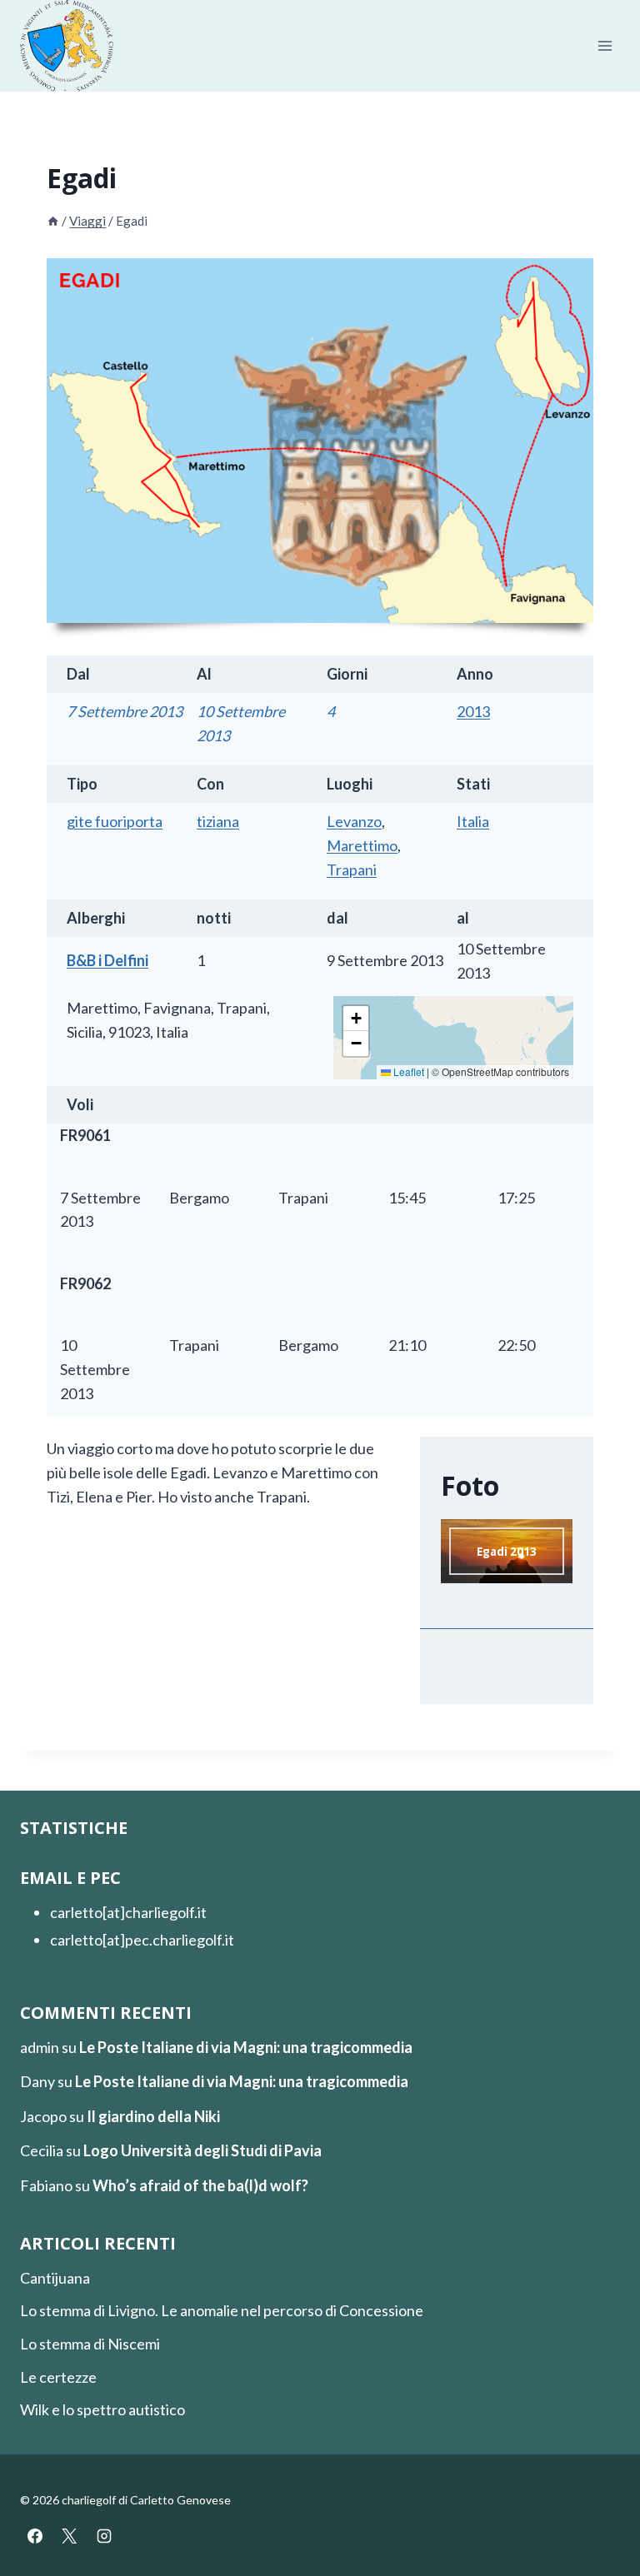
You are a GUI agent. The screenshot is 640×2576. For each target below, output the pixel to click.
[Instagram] (104, 2536)
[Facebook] (35, 2536)
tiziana (218, 821)
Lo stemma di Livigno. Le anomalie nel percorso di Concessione (222, 2310)
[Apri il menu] (605, 46)
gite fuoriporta (115, 821)
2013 (473, 711)
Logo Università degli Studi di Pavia (202, 2150)
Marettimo (362, 845)
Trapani (352, 869)
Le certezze (58, 2377)
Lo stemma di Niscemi (90, 2344)
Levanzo (354, 821)
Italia (473, 821)
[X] (69, 2536)
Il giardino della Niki (153, 2116)
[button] (356, 1019)
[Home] (53, 221)
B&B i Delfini (107, 960)
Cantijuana (55, 2278)
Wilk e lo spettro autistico (102, 2409)
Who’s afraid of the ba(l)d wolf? (200, 2185)
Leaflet (407, 1071)
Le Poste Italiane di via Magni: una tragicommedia (246, 2047)
